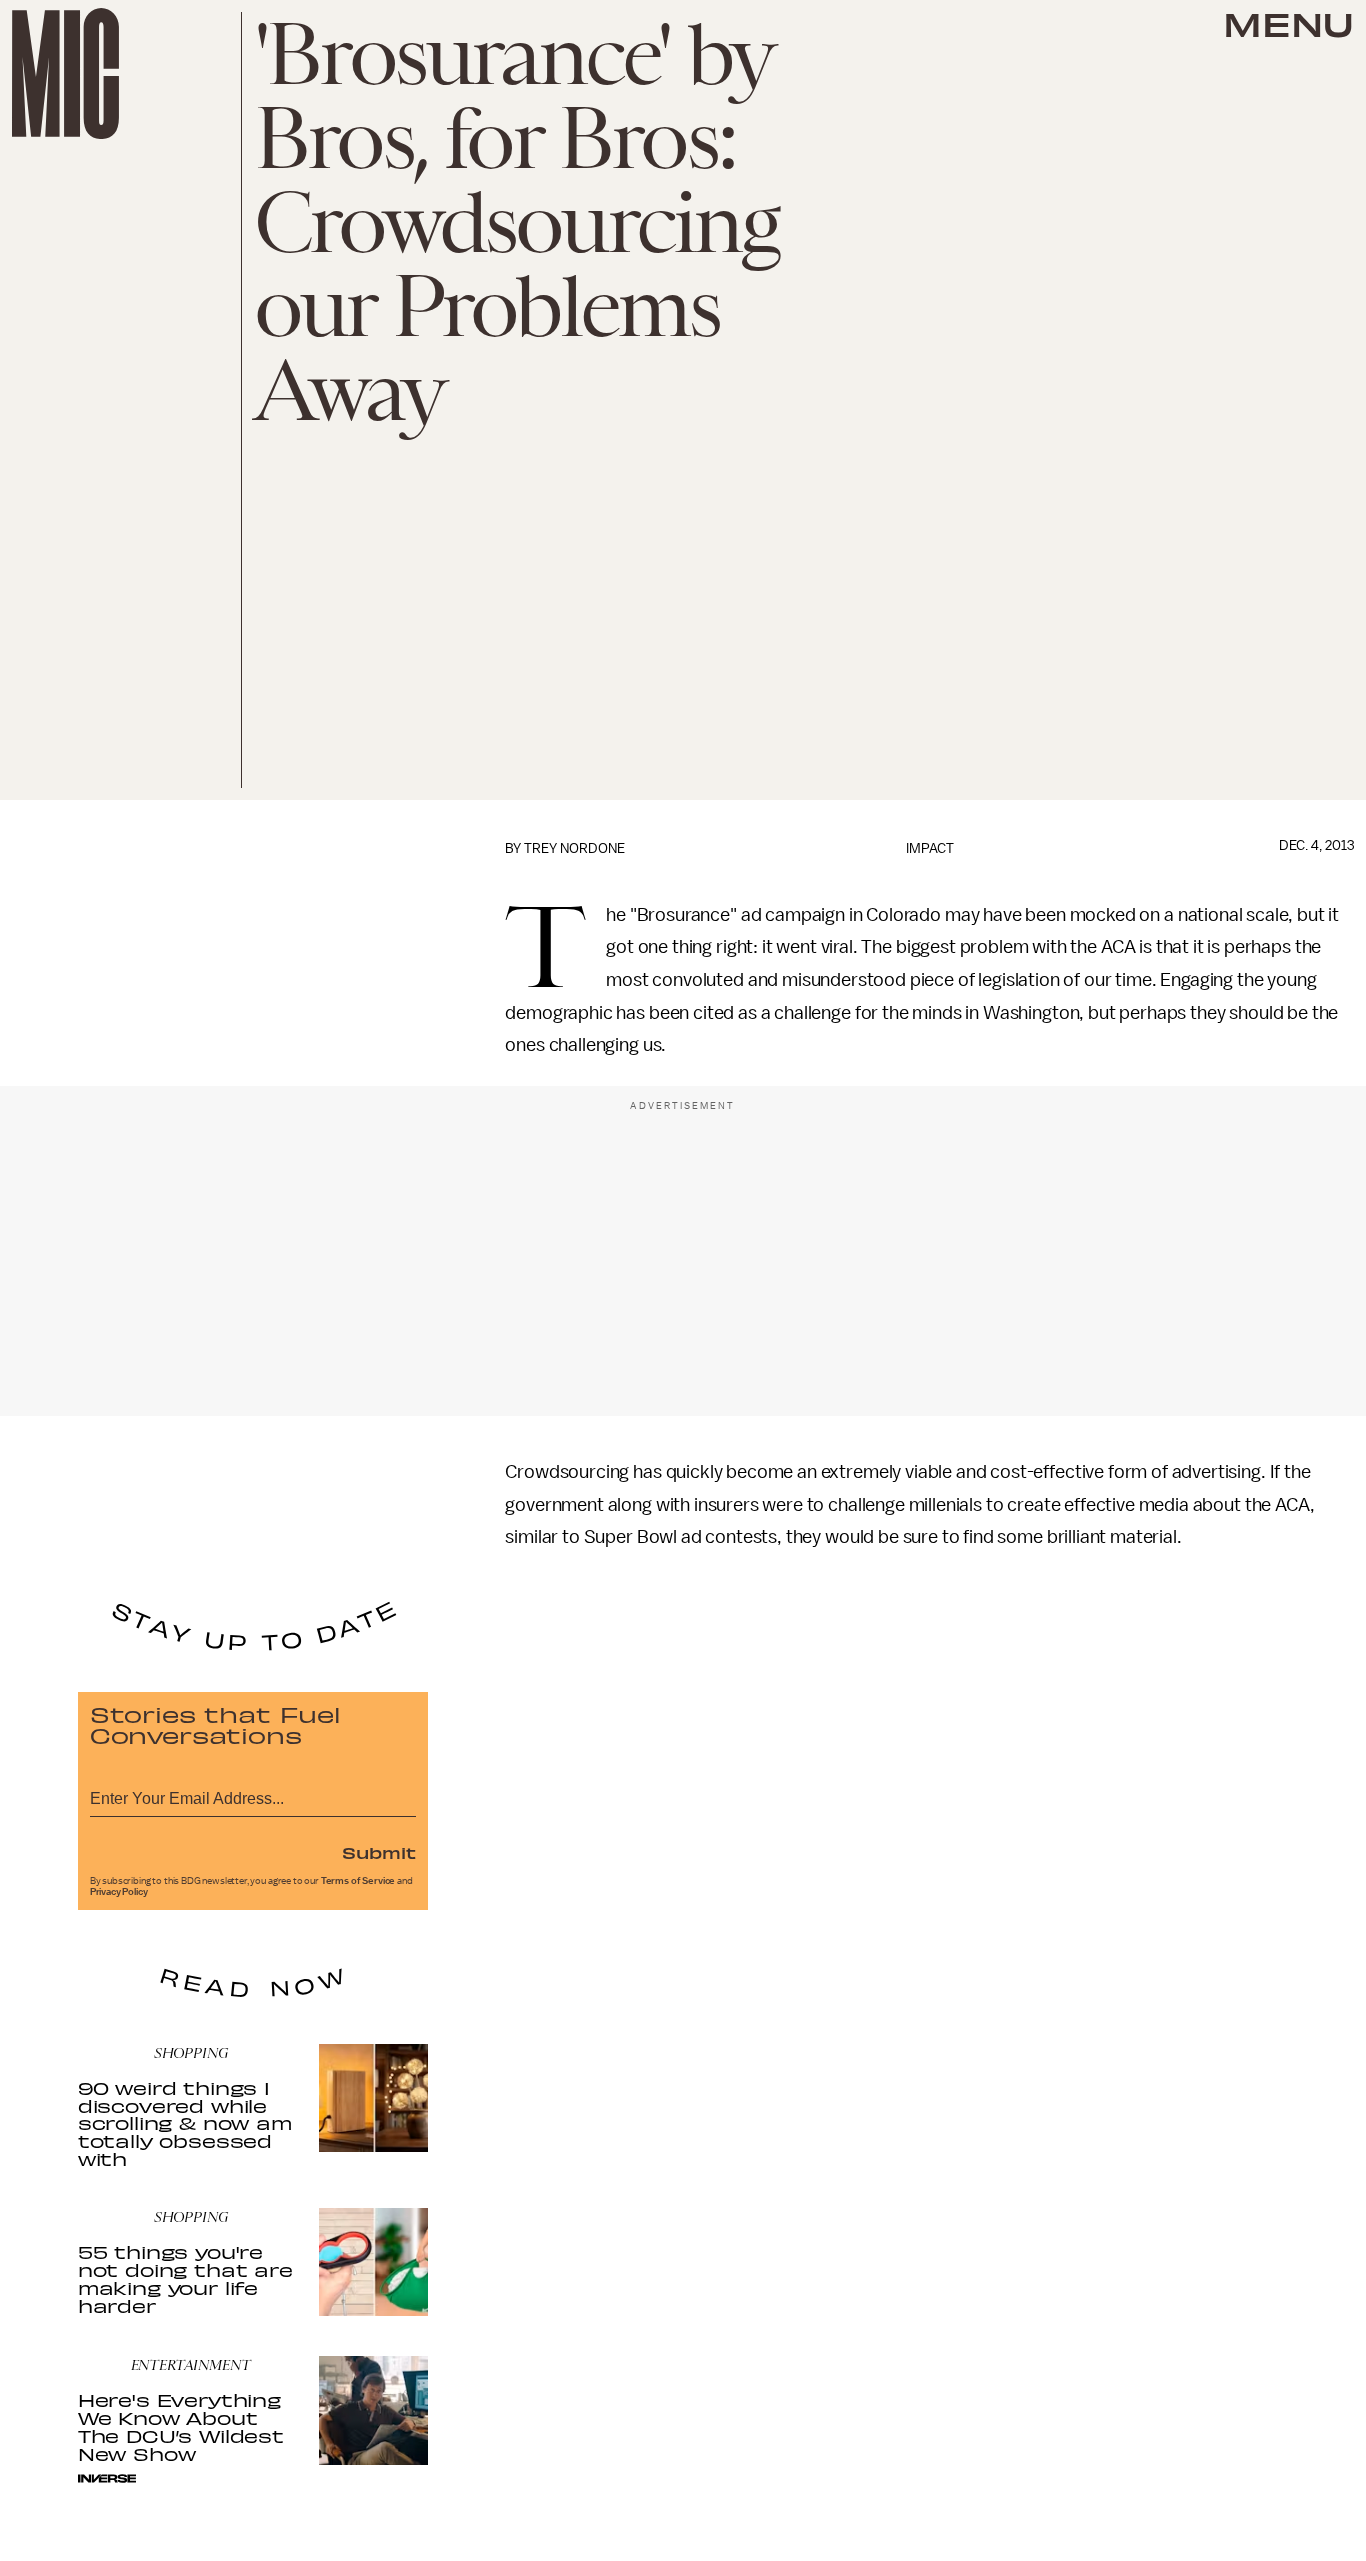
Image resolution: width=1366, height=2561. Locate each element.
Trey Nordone (574, 848)
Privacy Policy (119, 1892)
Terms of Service (358, 1881)
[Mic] (65, 73)
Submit (379, 1852)
